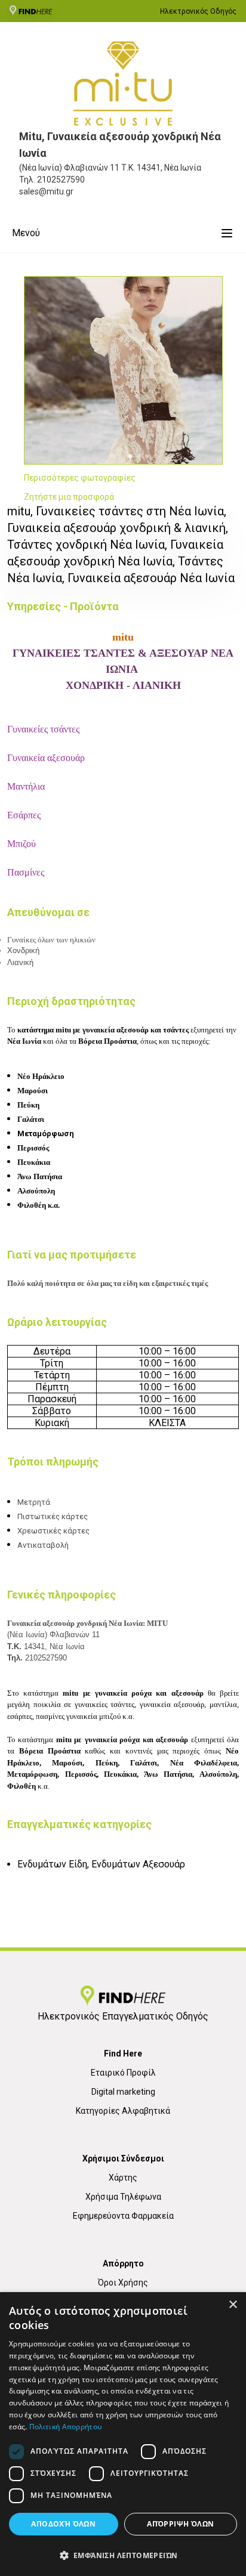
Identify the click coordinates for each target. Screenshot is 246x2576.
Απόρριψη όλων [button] (180, 2524)
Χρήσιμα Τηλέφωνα (123, 2197)
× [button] (233, 2305)
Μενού (26, 233)
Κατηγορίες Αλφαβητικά (123, 2111)
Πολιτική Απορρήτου (65, 2427)
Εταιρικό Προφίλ (123, 2073)
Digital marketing (123, 2092)
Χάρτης (123, 2178)
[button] (123, 2555)
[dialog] (123, 2434)
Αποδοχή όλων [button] (63, 2524)
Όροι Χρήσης (123, 2283)
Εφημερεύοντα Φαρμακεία (123, 2216)
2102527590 (61, 180)
